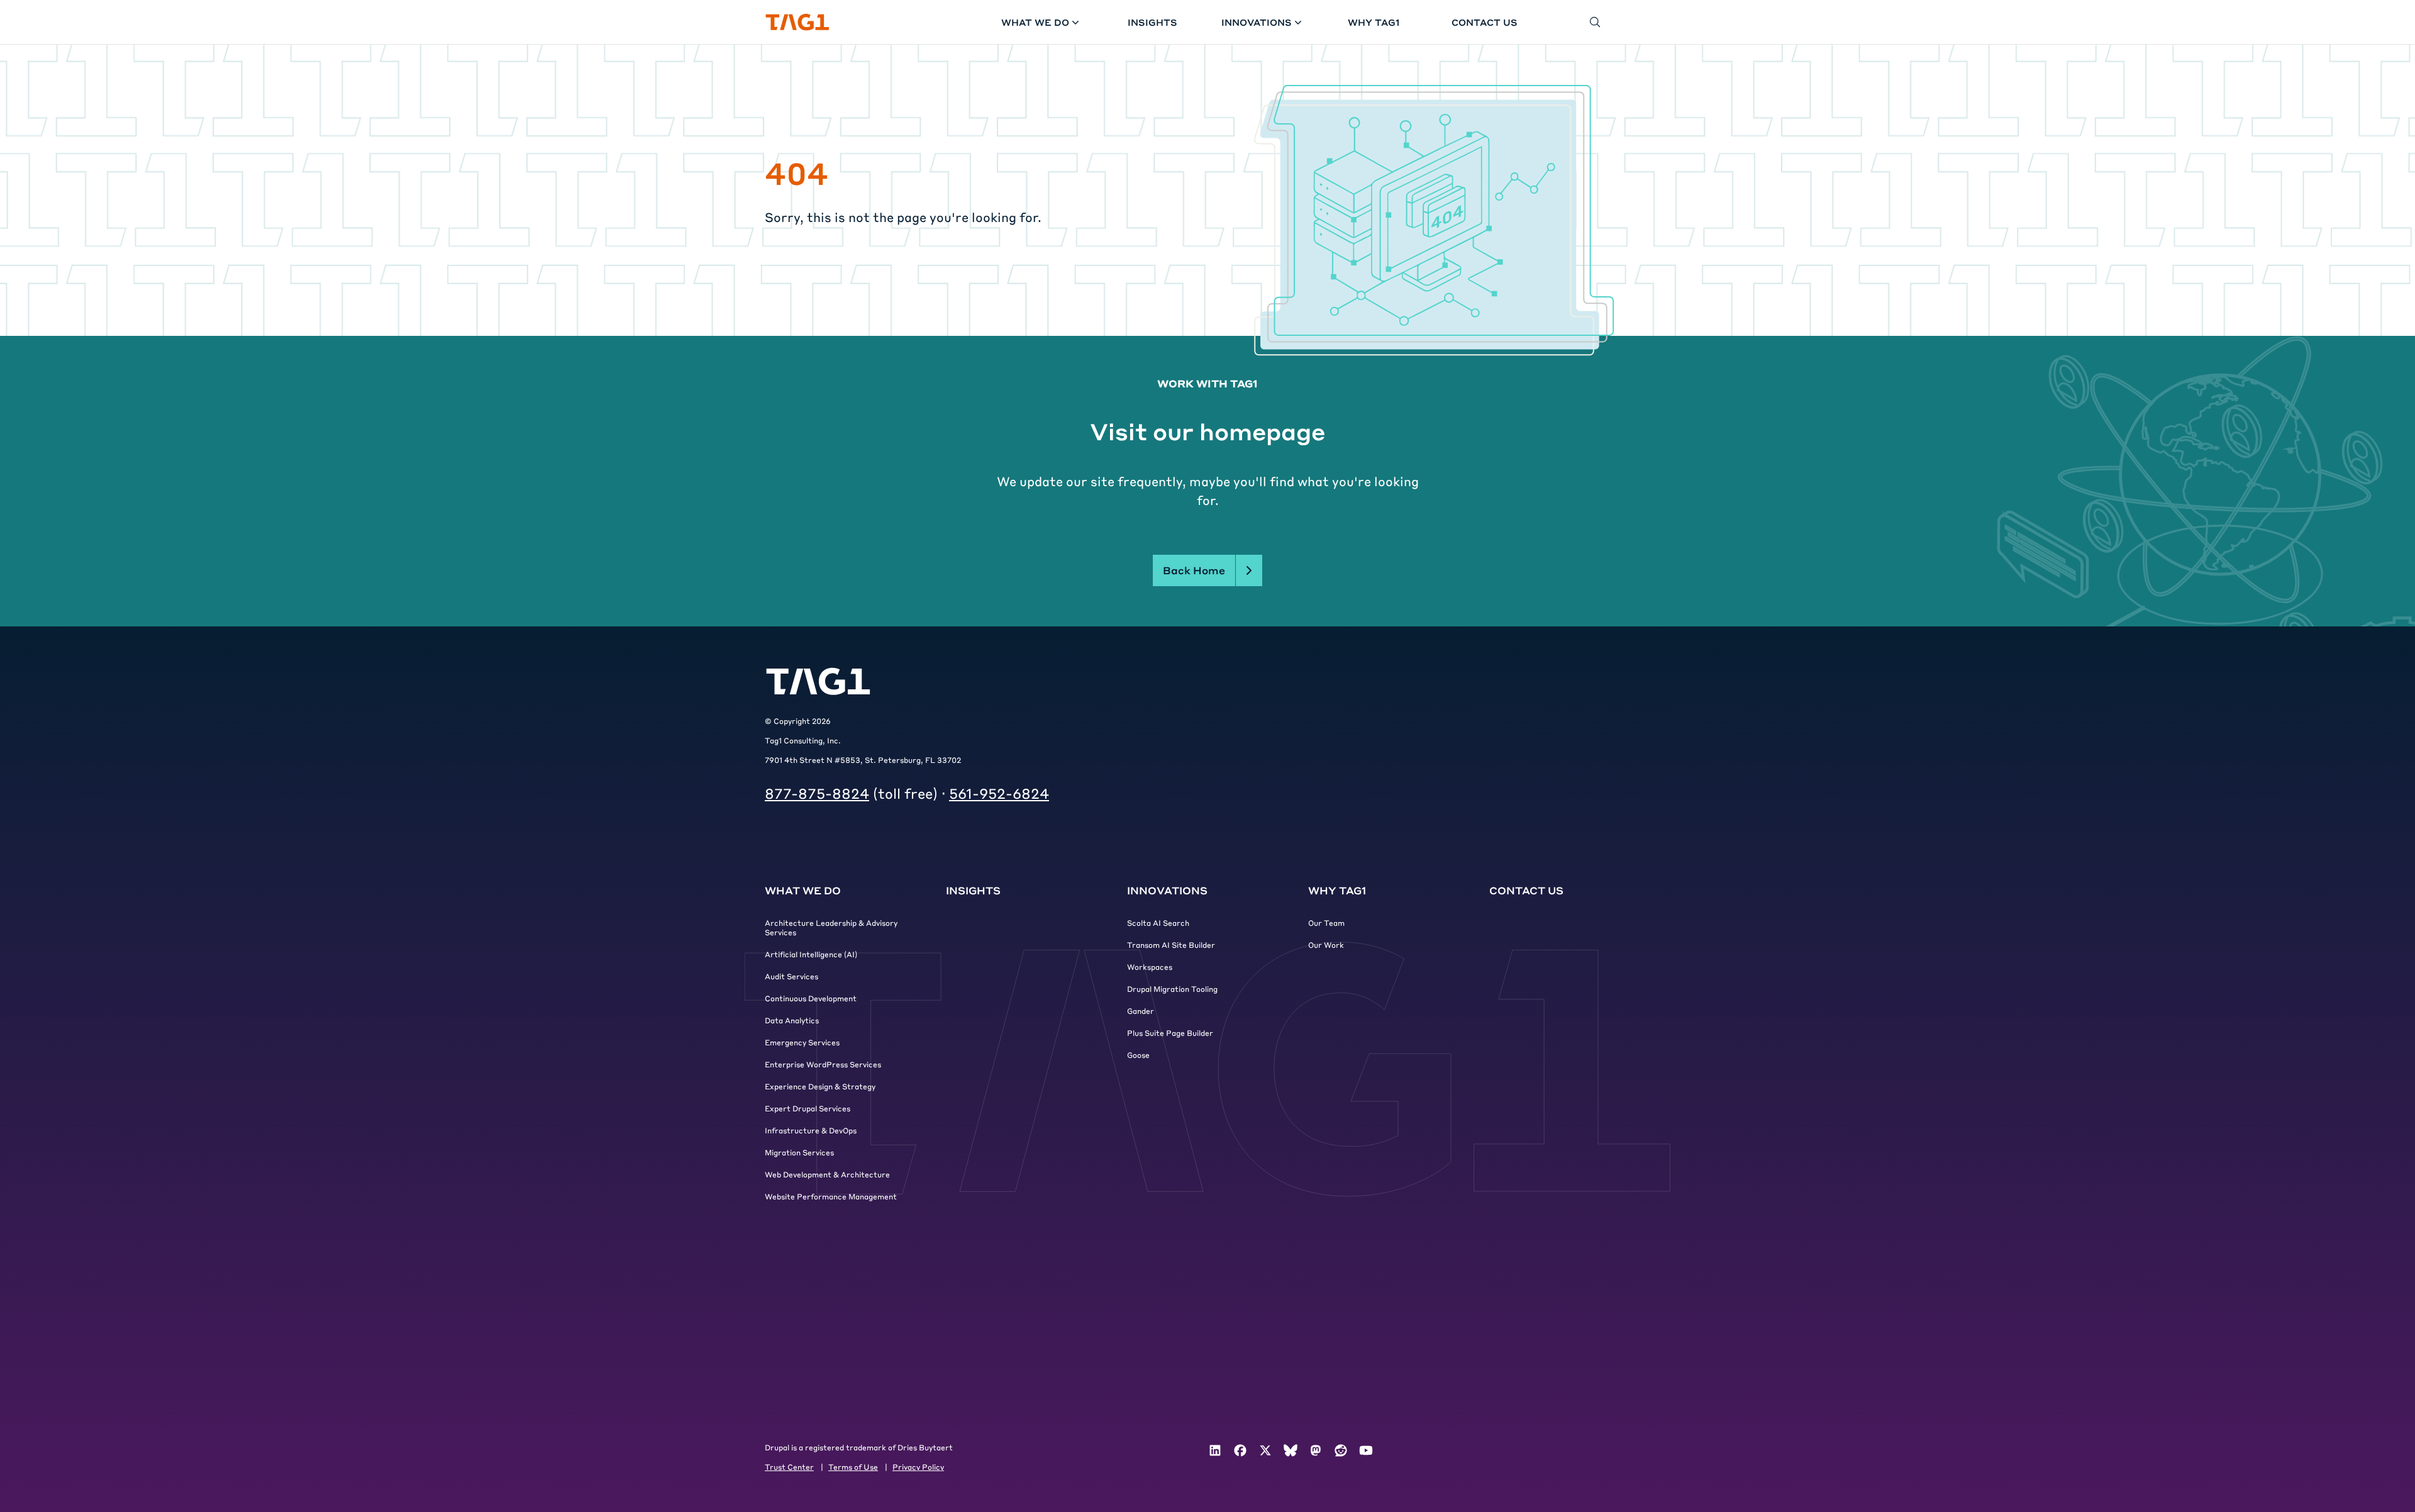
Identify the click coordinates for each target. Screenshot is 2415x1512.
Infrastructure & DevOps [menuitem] (811, 1130)
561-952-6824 (999, 793)
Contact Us (1485, 22)
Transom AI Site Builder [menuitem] (1171, 945)
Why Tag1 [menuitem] (1337, 890)
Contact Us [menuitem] (1526, 890)
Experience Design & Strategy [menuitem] (820, 1086)
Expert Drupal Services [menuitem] (808, 1108)
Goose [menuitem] (1138, 1055)
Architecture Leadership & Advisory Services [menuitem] (831, 927)
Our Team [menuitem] (1326, 923)
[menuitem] (1215, 1450)
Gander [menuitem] (1141, 1011)
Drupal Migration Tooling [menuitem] (1172, 989)
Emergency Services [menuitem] (802, 1042)
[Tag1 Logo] (818, 681)
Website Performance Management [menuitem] (831, 1196)
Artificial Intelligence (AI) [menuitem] (811, 954)
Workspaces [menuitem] (1150, 967)
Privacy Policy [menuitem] (918, 1467)
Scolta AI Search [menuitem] (1158, 923)
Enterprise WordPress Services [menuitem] (823, 1064)
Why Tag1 (1374, 22)
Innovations (1257, 22)
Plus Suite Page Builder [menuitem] (1170, 1033)
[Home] (797, 22)
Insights (1152, 22)
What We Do (1035, 22)
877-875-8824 (817, 793)
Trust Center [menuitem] (789, 1467)
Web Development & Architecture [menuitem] (827, 1174)
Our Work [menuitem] (1326, 945)
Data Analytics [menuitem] (792, 1020)
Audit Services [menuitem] (791, 976)
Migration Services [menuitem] (799, 1152)
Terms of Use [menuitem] (853, 1467)
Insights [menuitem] (973, 890)
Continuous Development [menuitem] (811, 998)
